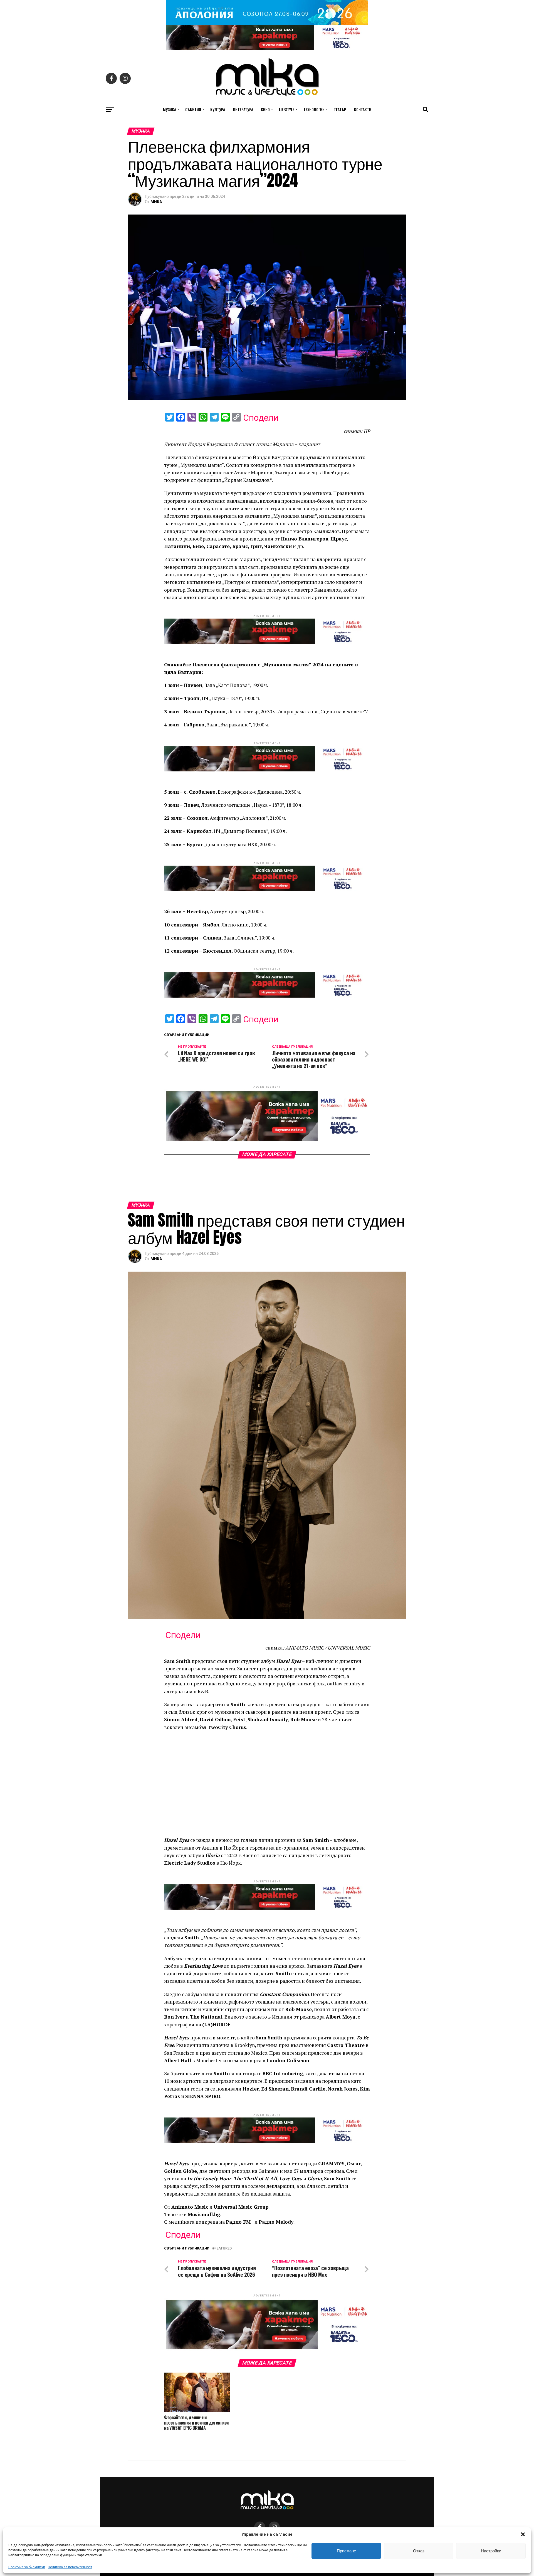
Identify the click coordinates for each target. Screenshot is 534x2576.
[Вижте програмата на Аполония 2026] (267, 23)
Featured (223, 2249)
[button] (523, 2534)
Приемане (346, 2551)
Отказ (419, 2551)
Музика (170, 109)
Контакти (363, 109)
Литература (243, 109)
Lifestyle (287, 109)
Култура (218, 109)
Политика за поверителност (70, 2567)
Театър (340, 109)
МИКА (156, 202)
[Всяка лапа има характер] (267, 48)
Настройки (491, 2551)
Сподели (261, 418)
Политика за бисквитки (27, 2567)
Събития (193, 109)
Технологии (314, 109)
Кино (265, 109)
